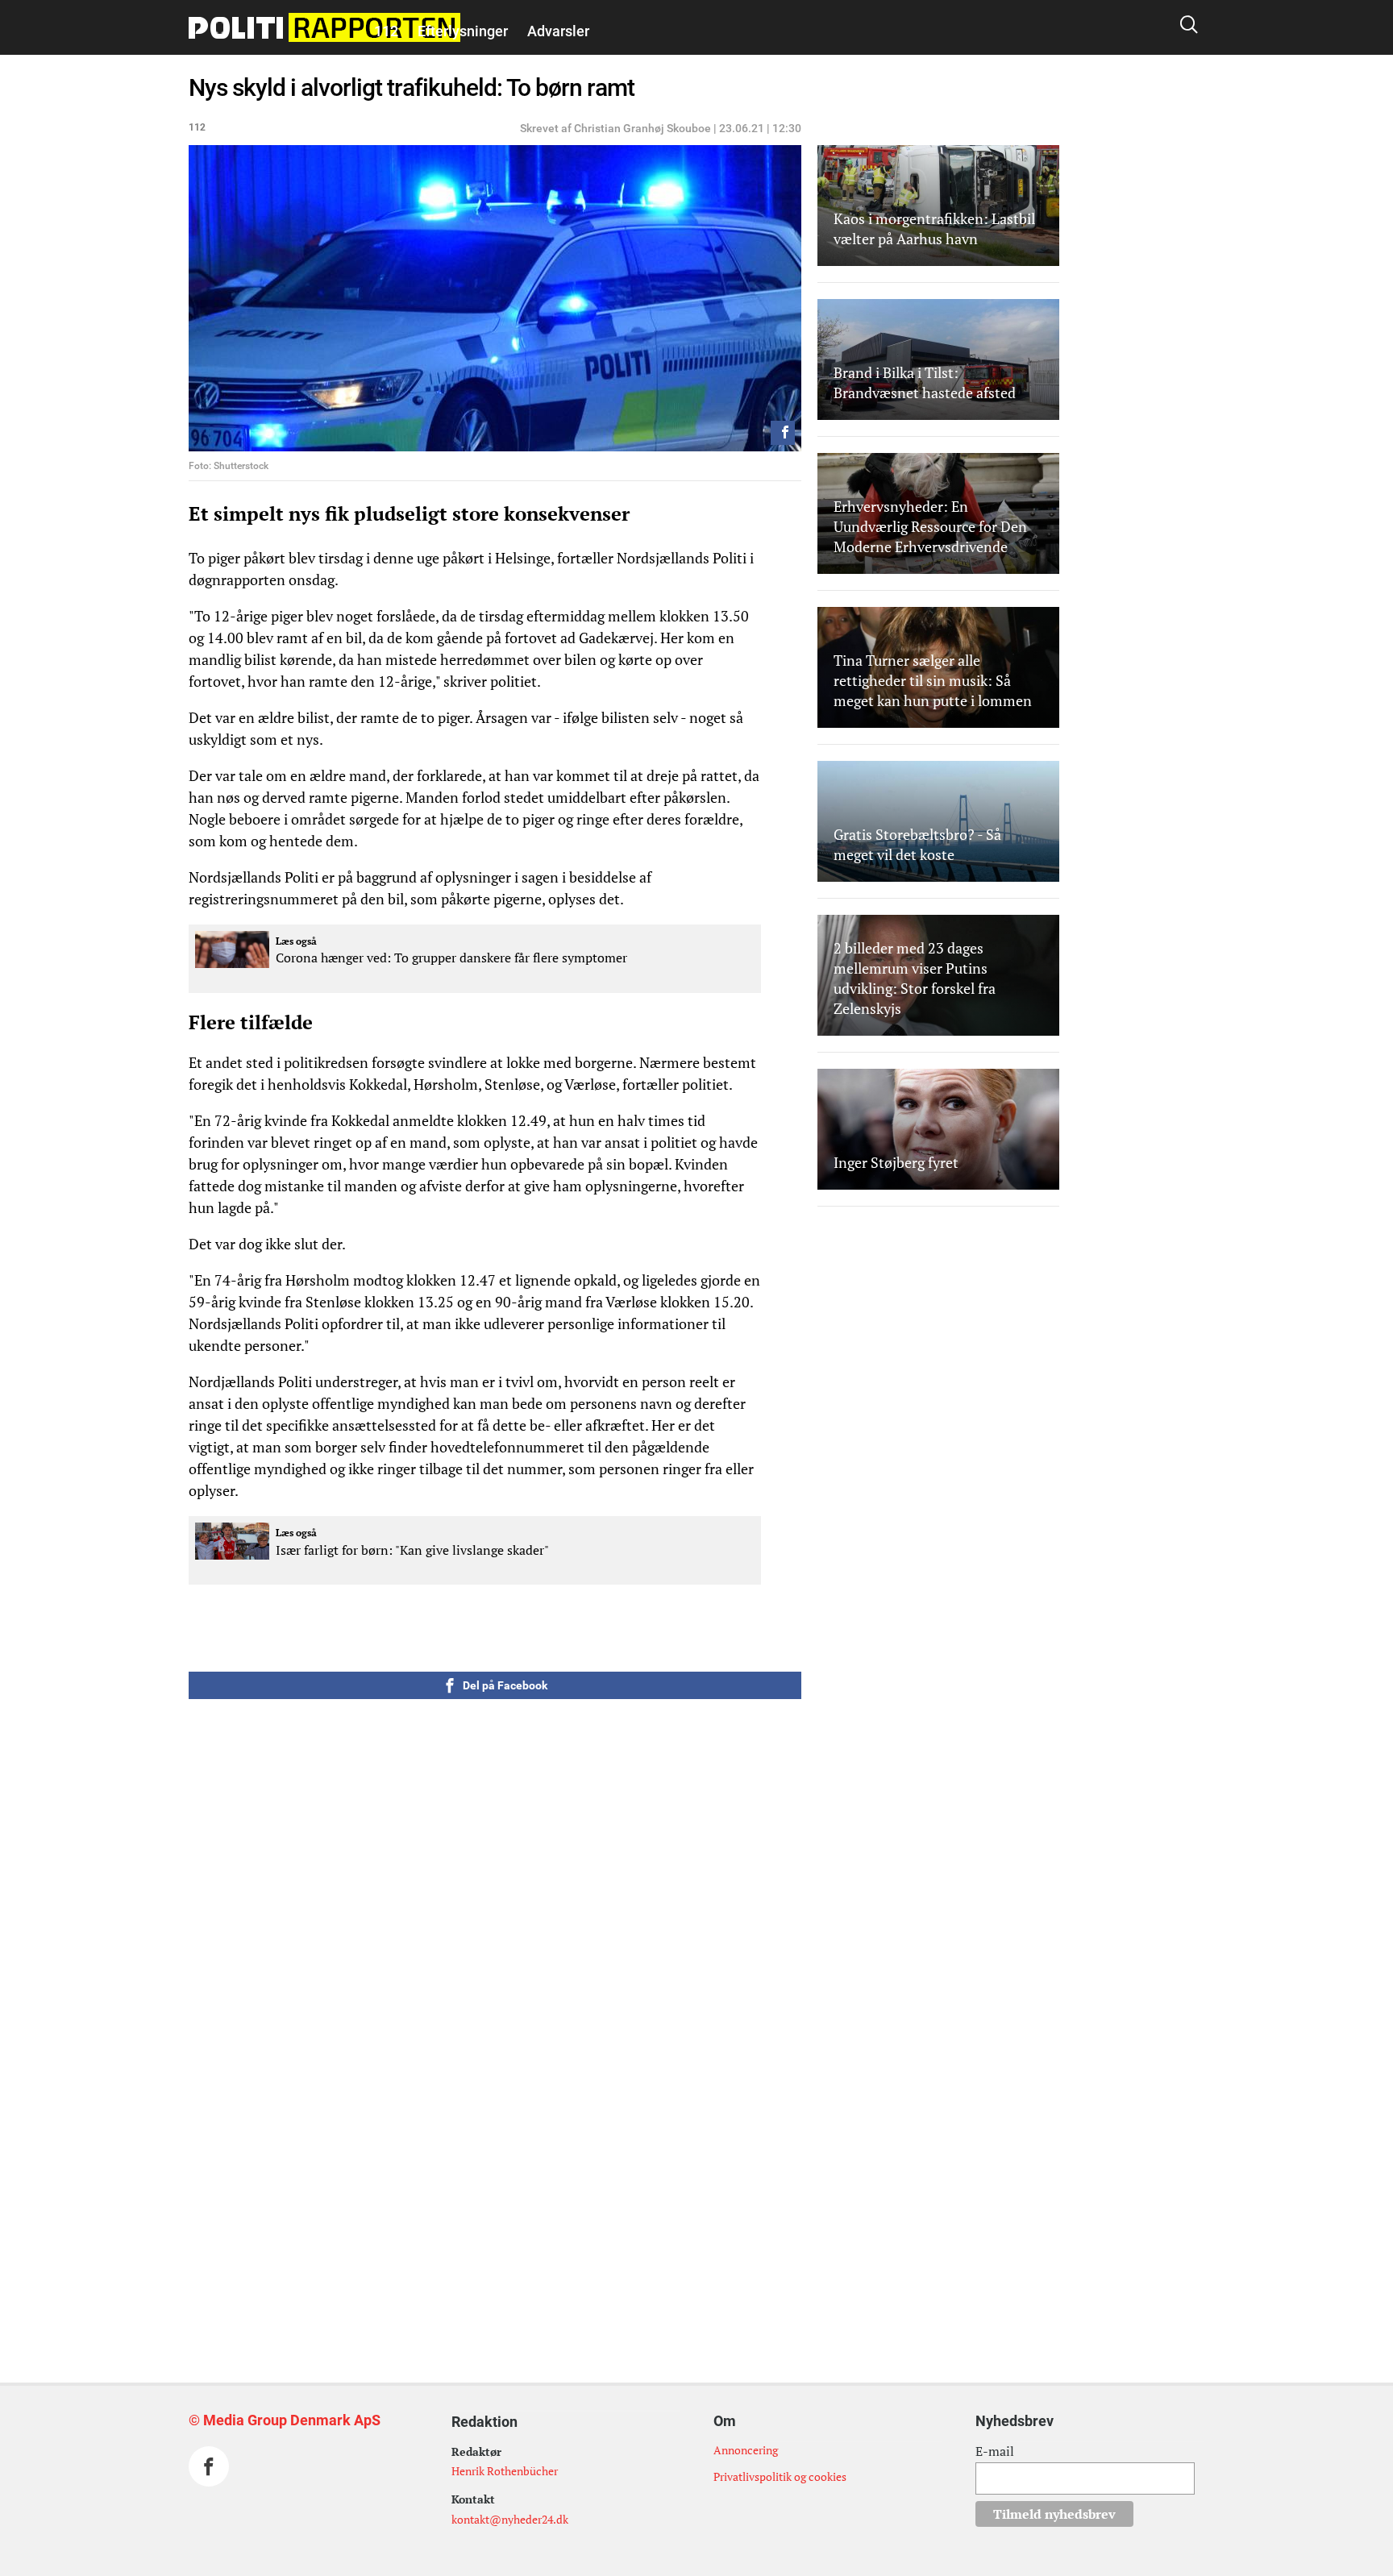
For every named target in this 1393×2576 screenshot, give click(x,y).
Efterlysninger (463, 31)
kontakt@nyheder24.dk (510, 2519)
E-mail (995, 2451)
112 (386, 31)
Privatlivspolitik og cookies (780, 2476)
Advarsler (558, 31)
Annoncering (746, 2450)
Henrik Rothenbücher (505, 2471)
